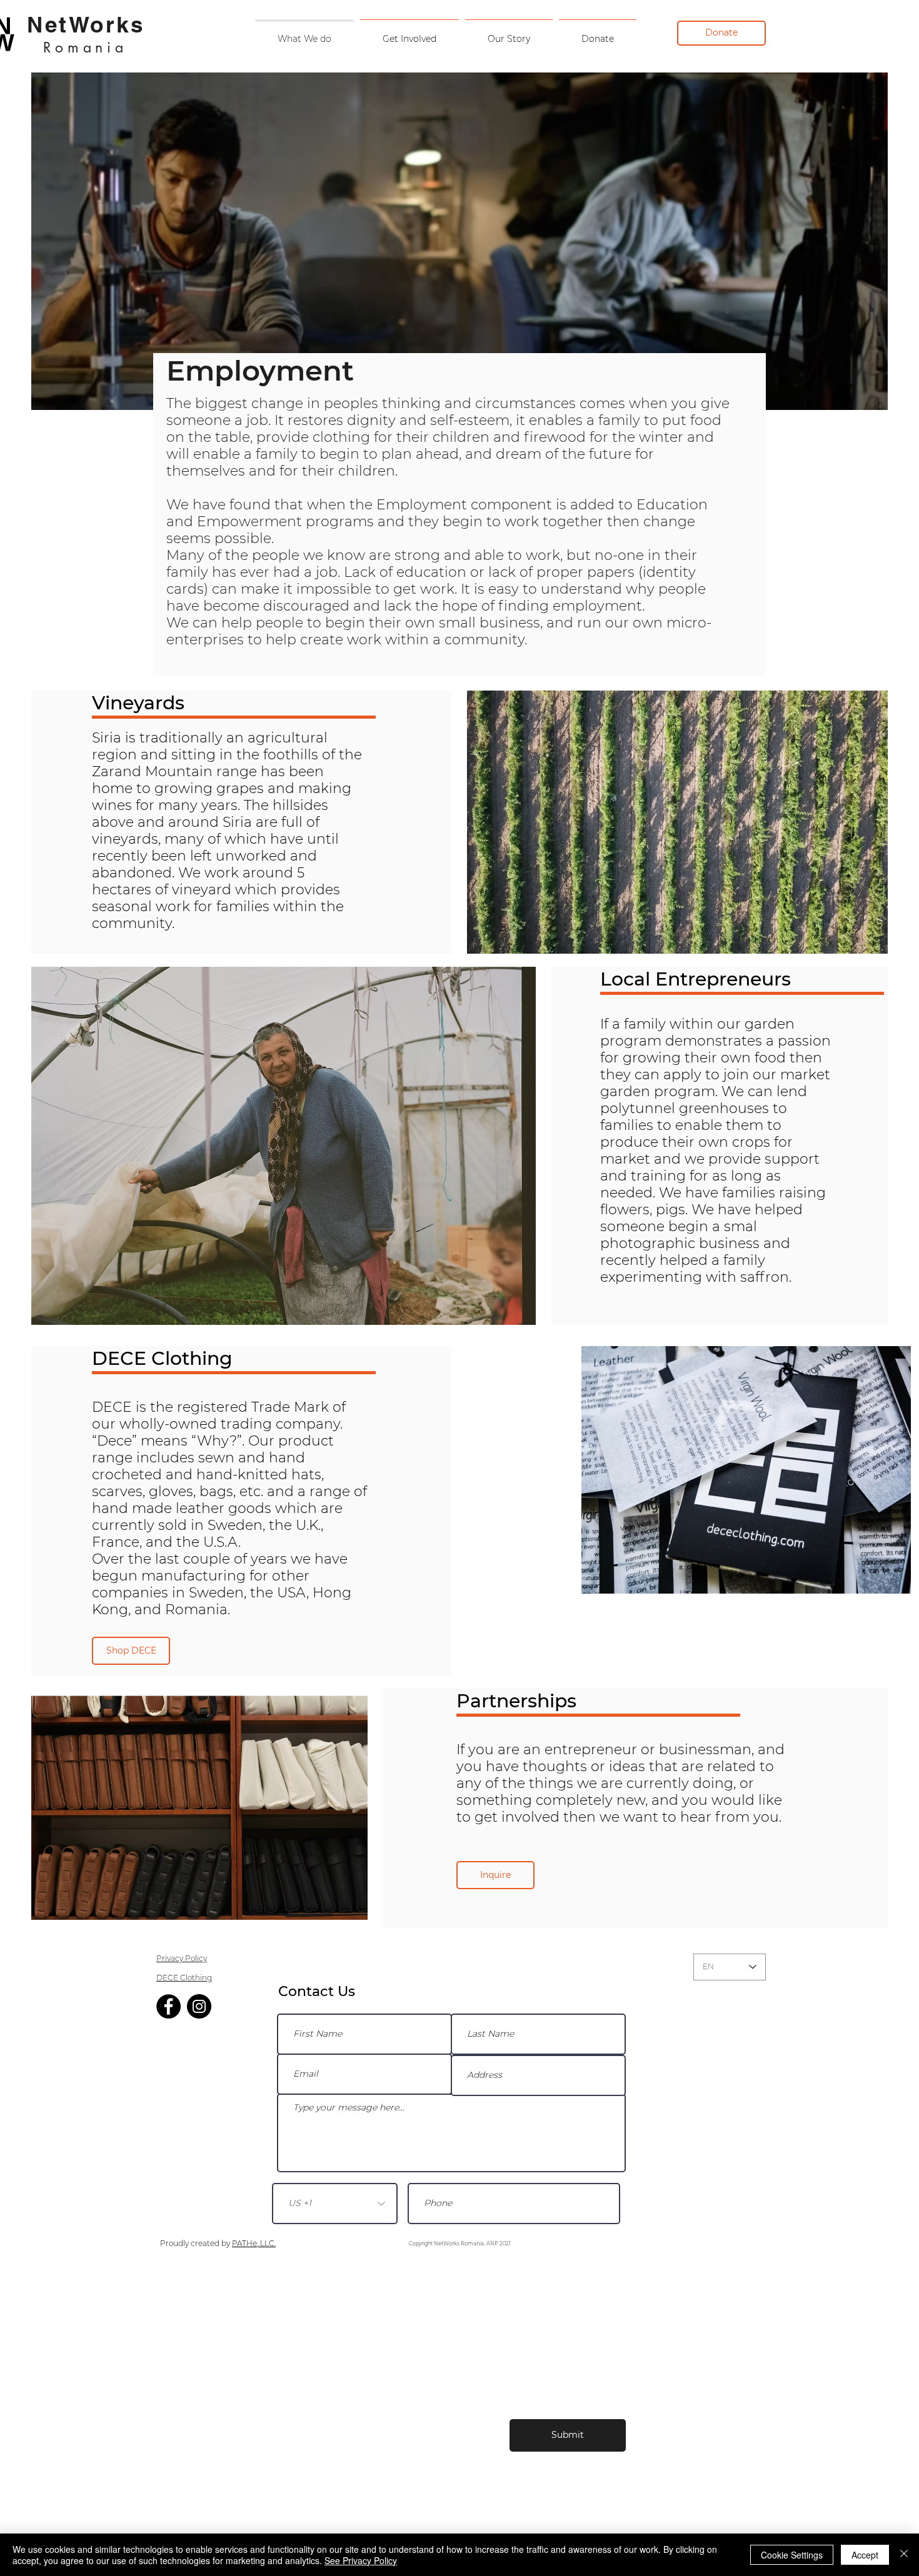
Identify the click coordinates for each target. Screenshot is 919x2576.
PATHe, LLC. (254, 2243)
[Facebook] (168, 2006)
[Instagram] (199, 2006)
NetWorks (86, 24)
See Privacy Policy (361, 2560)
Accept (865, 2555)
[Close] (904, 2555)
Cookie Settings (792, 2555)
